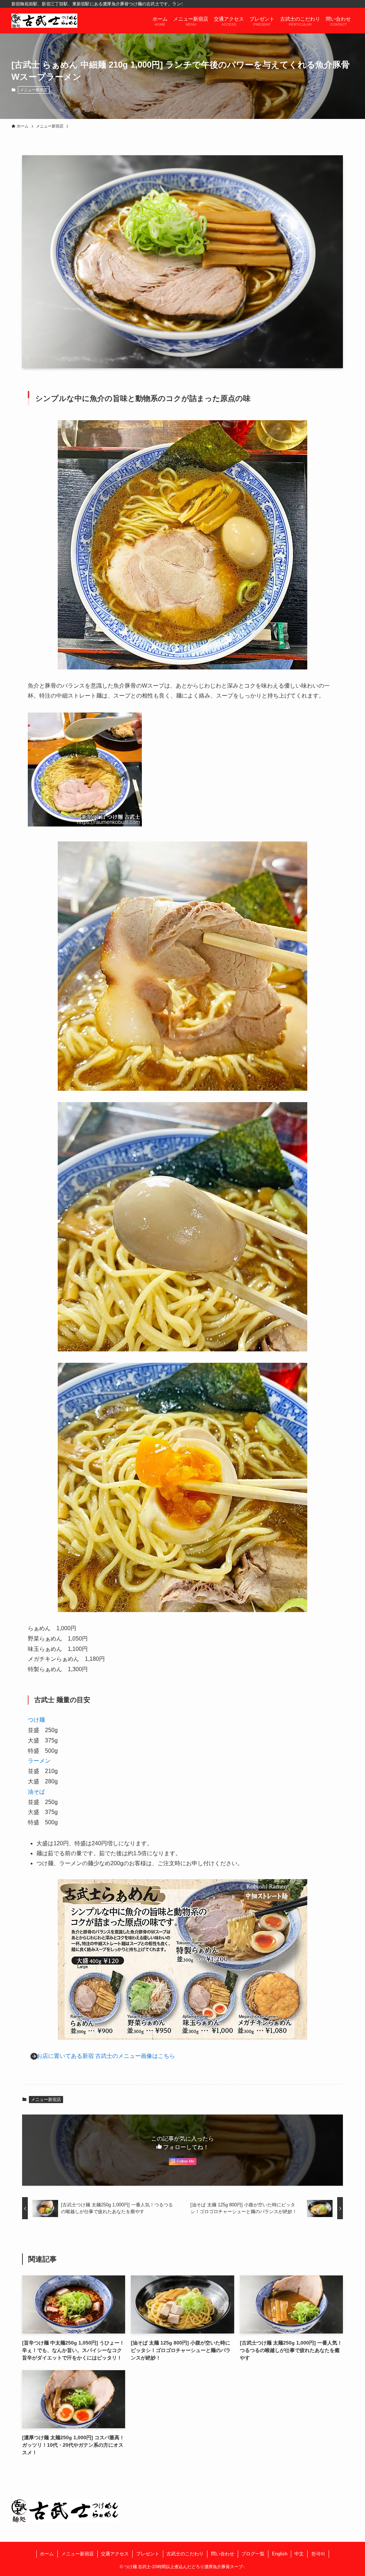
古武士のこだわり (185, 2554)
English (280, 2554)
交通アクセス (115, 2554)
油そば (36, 1792)
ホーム (47, 2554)
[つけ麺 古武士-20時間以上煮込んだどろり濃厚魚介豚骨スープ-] (44, 21)
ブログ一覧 (253, 2554)
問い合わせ (223, 2554)
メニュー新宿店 (34, 90)
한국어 (318, 2554)
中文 (299, 2554)
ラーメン (39, 1761)
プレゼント (148, 2554)
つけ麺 (36, 1720)
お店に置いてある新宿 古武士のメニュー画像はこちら (106, 2056)
